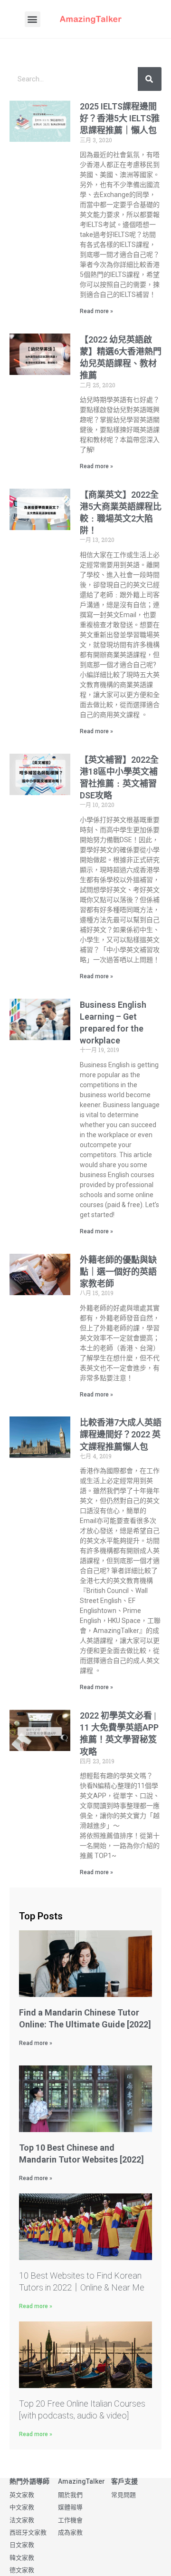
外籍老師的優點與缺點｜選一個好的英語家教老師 (118, 1272)
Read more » (96, 311)
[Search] (150, 79)
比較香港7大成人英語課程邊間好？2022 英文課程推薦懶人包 (121, 1434)
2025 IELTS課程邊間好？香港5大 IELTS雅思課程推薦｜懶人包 (120, 118)
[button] (33, 19)
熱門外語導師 (29, 2481)
